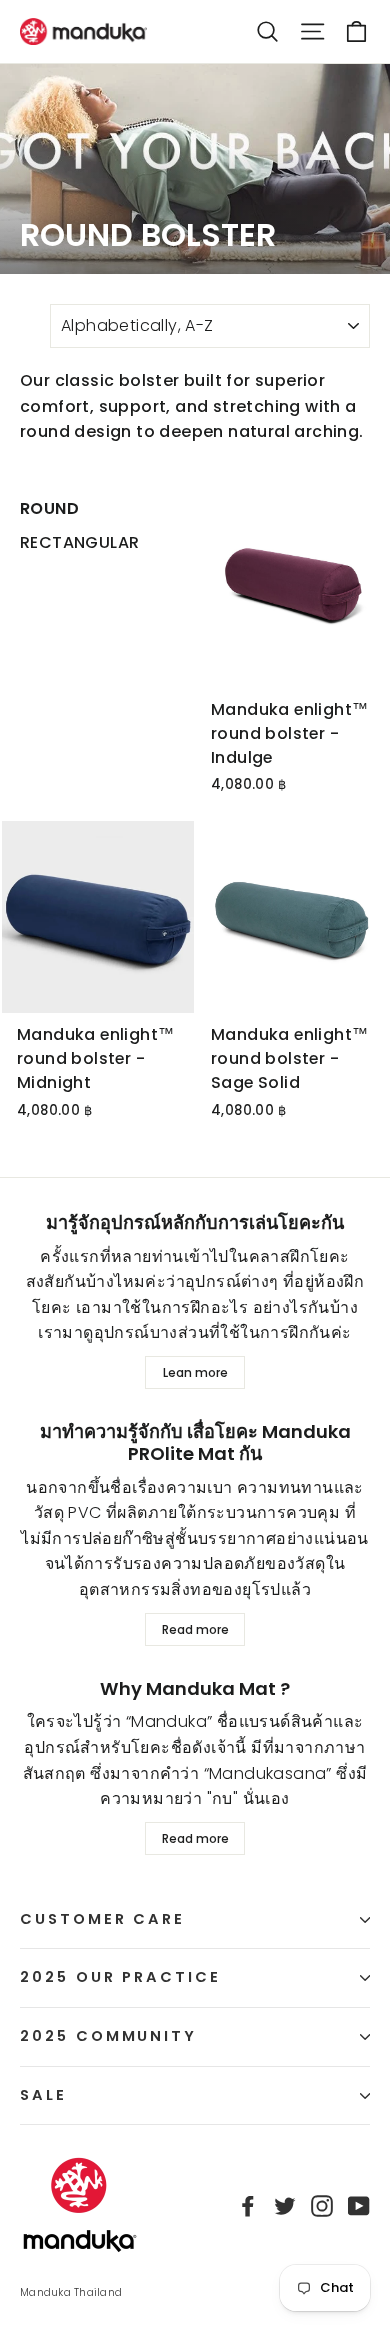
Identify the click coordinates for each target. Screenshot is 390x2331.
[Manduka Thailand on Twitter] (285, 2206)
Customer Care (102, 1919)
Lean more (195, 1372)
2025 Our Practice (120, 1977)
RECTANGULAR (79, 542)
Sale (43, 2095)
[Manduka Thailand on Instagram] (322, 2206)
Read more (195, 1629)
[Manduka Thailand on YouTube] (359, 2206)
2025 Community (108, 2036)
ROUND (49, 508)
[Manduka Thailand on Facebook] (248, 2206)
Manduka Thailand (71, 2292)
